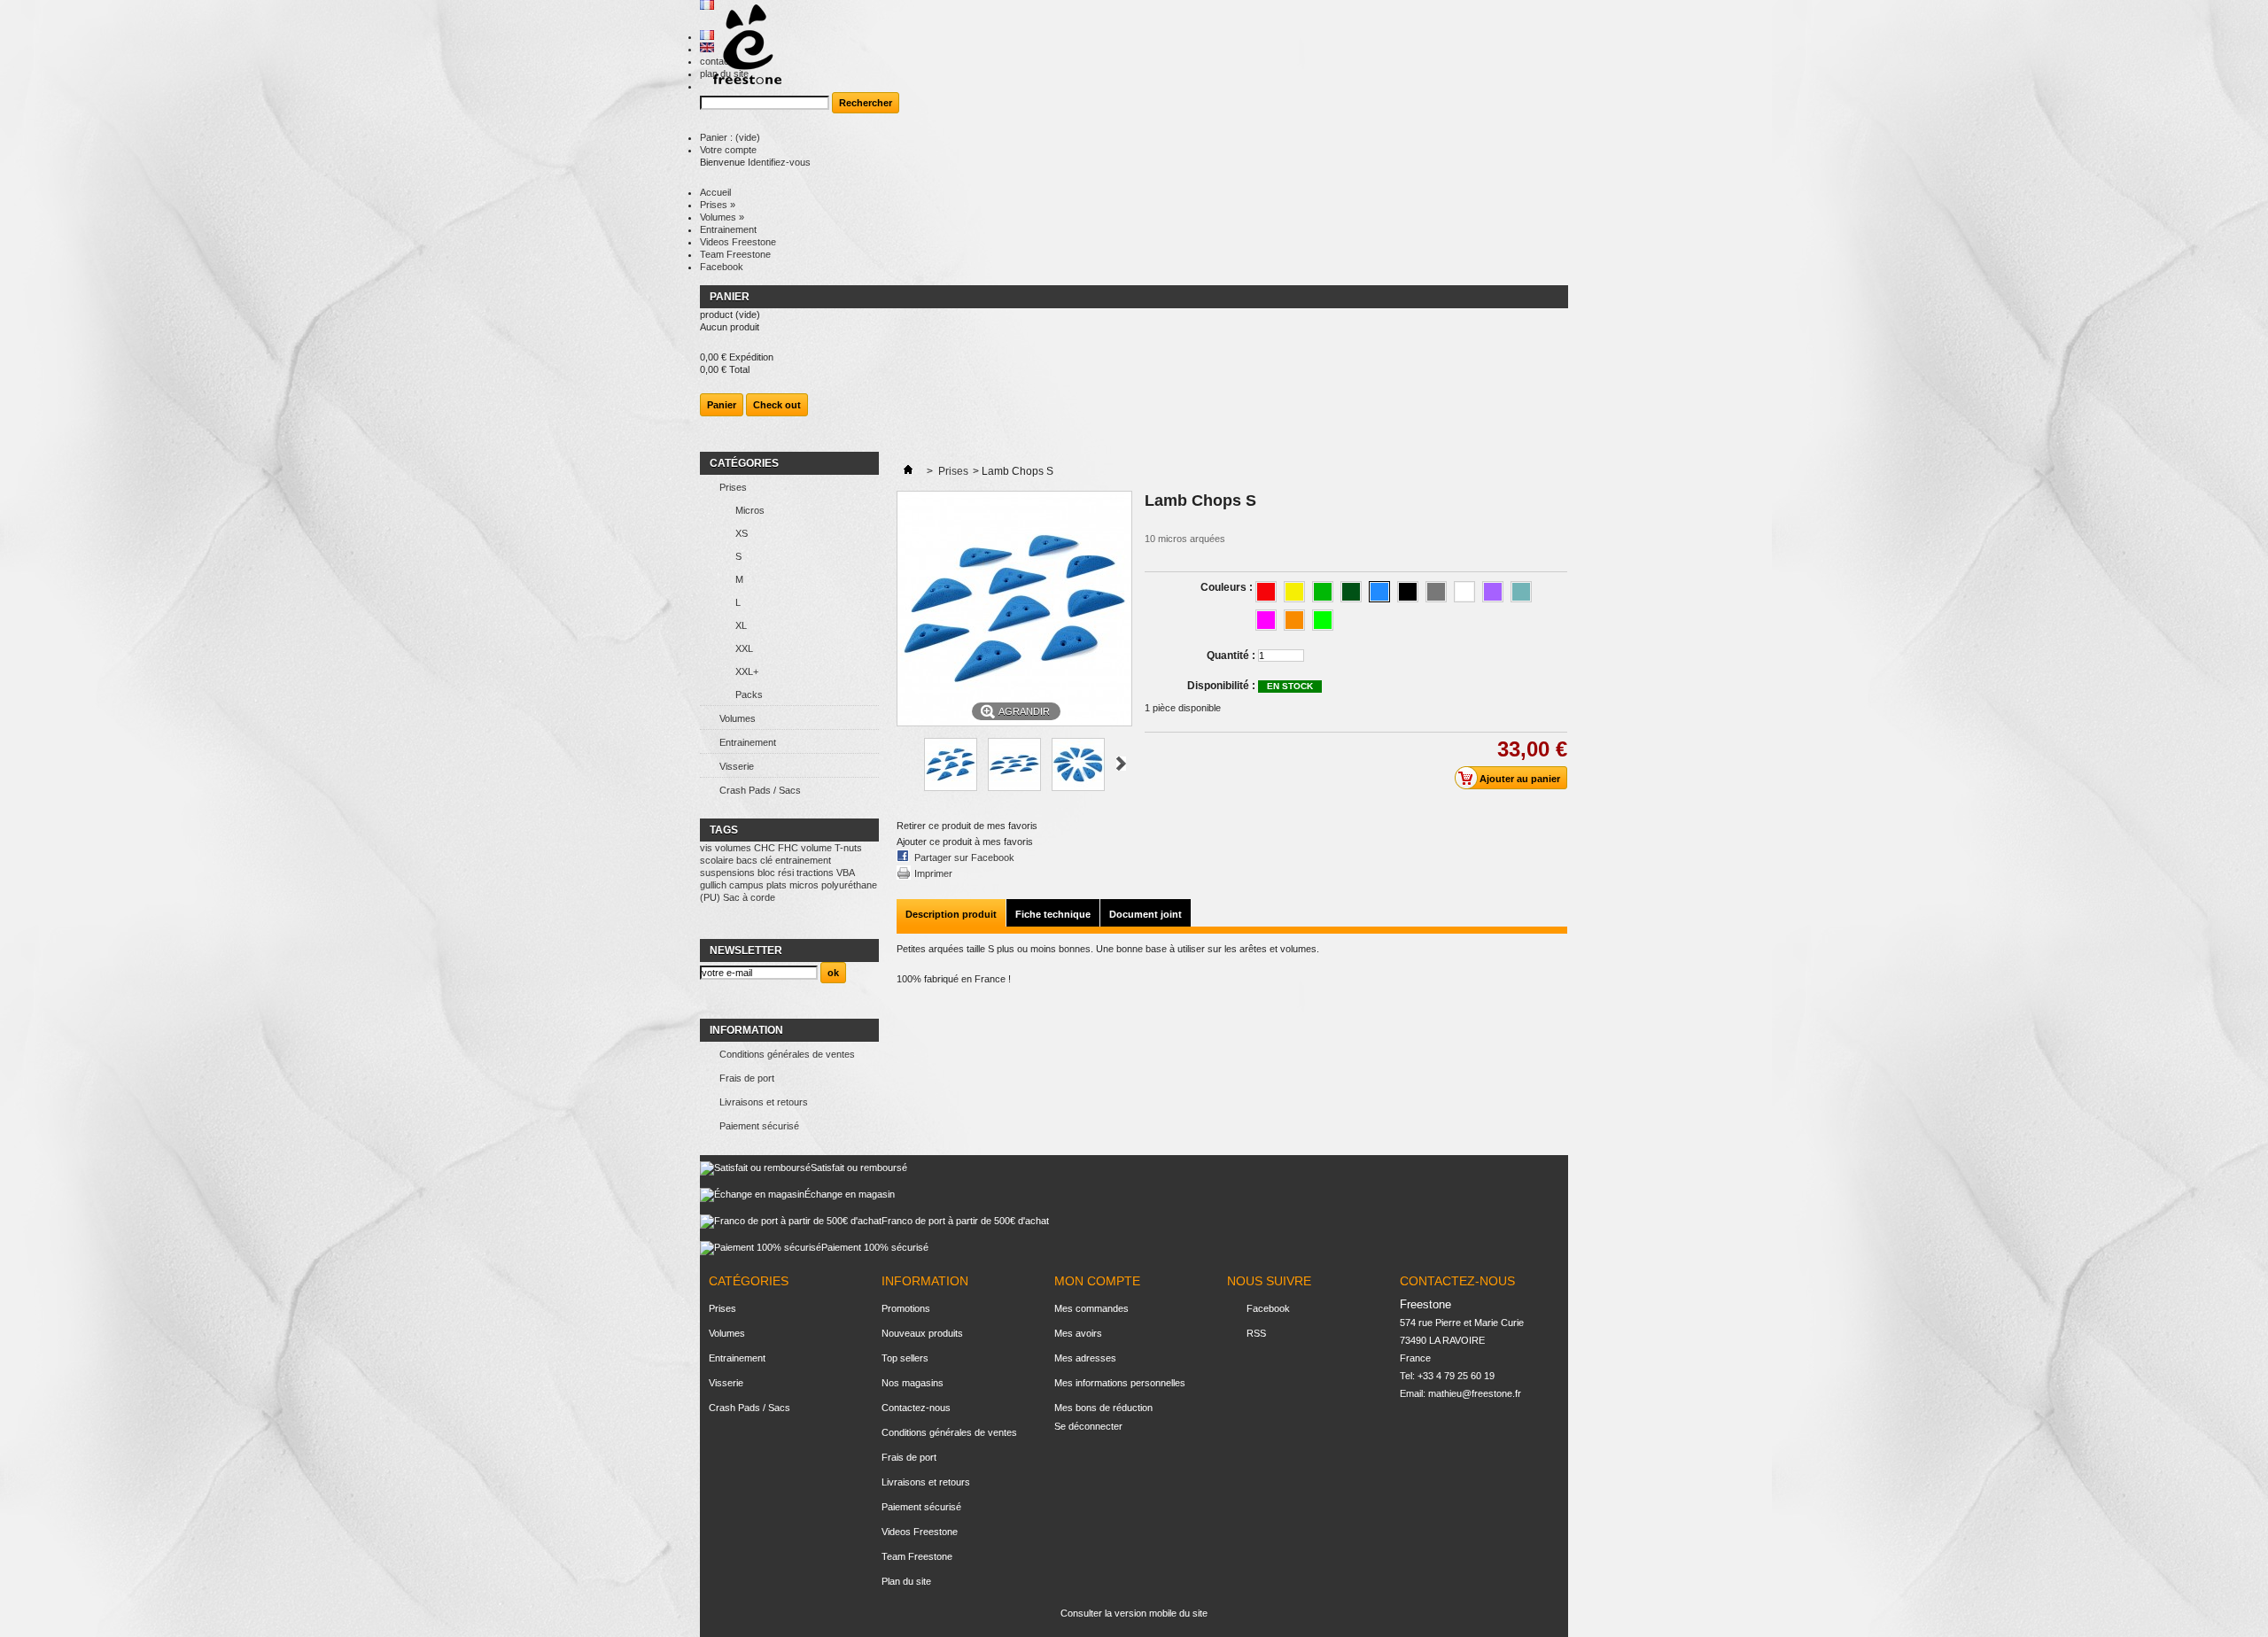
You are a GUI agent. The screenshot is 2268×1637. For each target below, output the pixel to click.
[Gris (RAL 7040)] (1436, 592)
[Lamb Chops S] (951, 787)
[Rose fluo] (1266, 620)
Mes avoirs (1078, 1333)
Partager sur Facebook (964, 857)
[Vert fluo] (1323, 620)
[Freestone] (741, 46)
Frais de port (747, 1078)
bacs (747, 860)
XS (742, 533)
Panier (731, 297)
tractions (815, 873)
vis (706, 848)
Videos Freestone (738, 242)
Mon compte (1097, 1281)
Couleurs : (1228, 587)
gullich (713, 885)
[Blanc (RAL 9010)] (1464, 592)
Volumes (722, 217)
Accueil (715, 192)
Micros (750, 510)
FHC (788, 848)
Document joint (1146, 914)
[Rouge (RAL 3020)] (1266, 592)
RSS (1256, 1333)
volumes (733, 848)
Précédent (904, 764)
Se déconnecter (1088, 1426)
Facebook (722, 267)
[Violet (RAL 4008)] (1493, 592)
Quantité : (1231, 656)
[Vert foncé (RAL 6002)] (1351, 592)
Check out (777, 405)
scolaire (717, 860)
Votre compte (728, 150)
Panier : (730, 137)
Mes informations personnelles (1120, 1383)
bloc (766, 873)
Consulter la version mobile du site (1134, 1613)
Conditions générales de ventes (787, 1054)
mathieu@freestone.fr (1475, 1393)
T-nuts (848, 848)
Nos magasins (913, 1383)
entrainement (803, 860)
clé (766, 860)
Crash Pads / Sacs (760, 790)
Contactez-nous (916, 1408)
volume (816, 848)
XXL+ (747, 671)
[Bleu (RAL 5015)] (1379, 592)
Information (746, 1030)
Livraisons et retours (764, 1102)
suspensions (727, 873)
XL (741, 625)
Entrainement (728, 229)
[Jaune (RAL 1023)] (1294, 592)
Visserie (737, 766)
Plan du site (906, 1581)
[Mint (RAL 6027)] (1521, 592)
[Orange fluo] (1294, 620)
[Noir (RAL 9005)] (1408, 592)
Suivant (1121, 764)
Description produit (951, 914)
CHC (765, 848)
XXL (744, 648)
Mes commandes (1091, 1308)
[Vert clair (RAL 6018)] (1323, 592)
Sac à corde (749, 897)
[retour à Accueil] (908, 471)
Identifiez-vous (779, 162)
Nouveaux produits (922, 1333)
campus (746, 885)
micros (804, 885)
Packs (749, 694)
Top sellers (905, 1358)
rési (786, 873)
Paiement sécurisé (759, 1126)
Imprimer (933, 873)
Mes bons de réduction (1103, 1408)
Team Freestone (735, 254)
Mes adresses (1085, 1358)
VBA (845, 873)
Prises (718, 205)
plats (777, 885)
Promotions (906, 1308)
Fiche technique (1053, 914)
